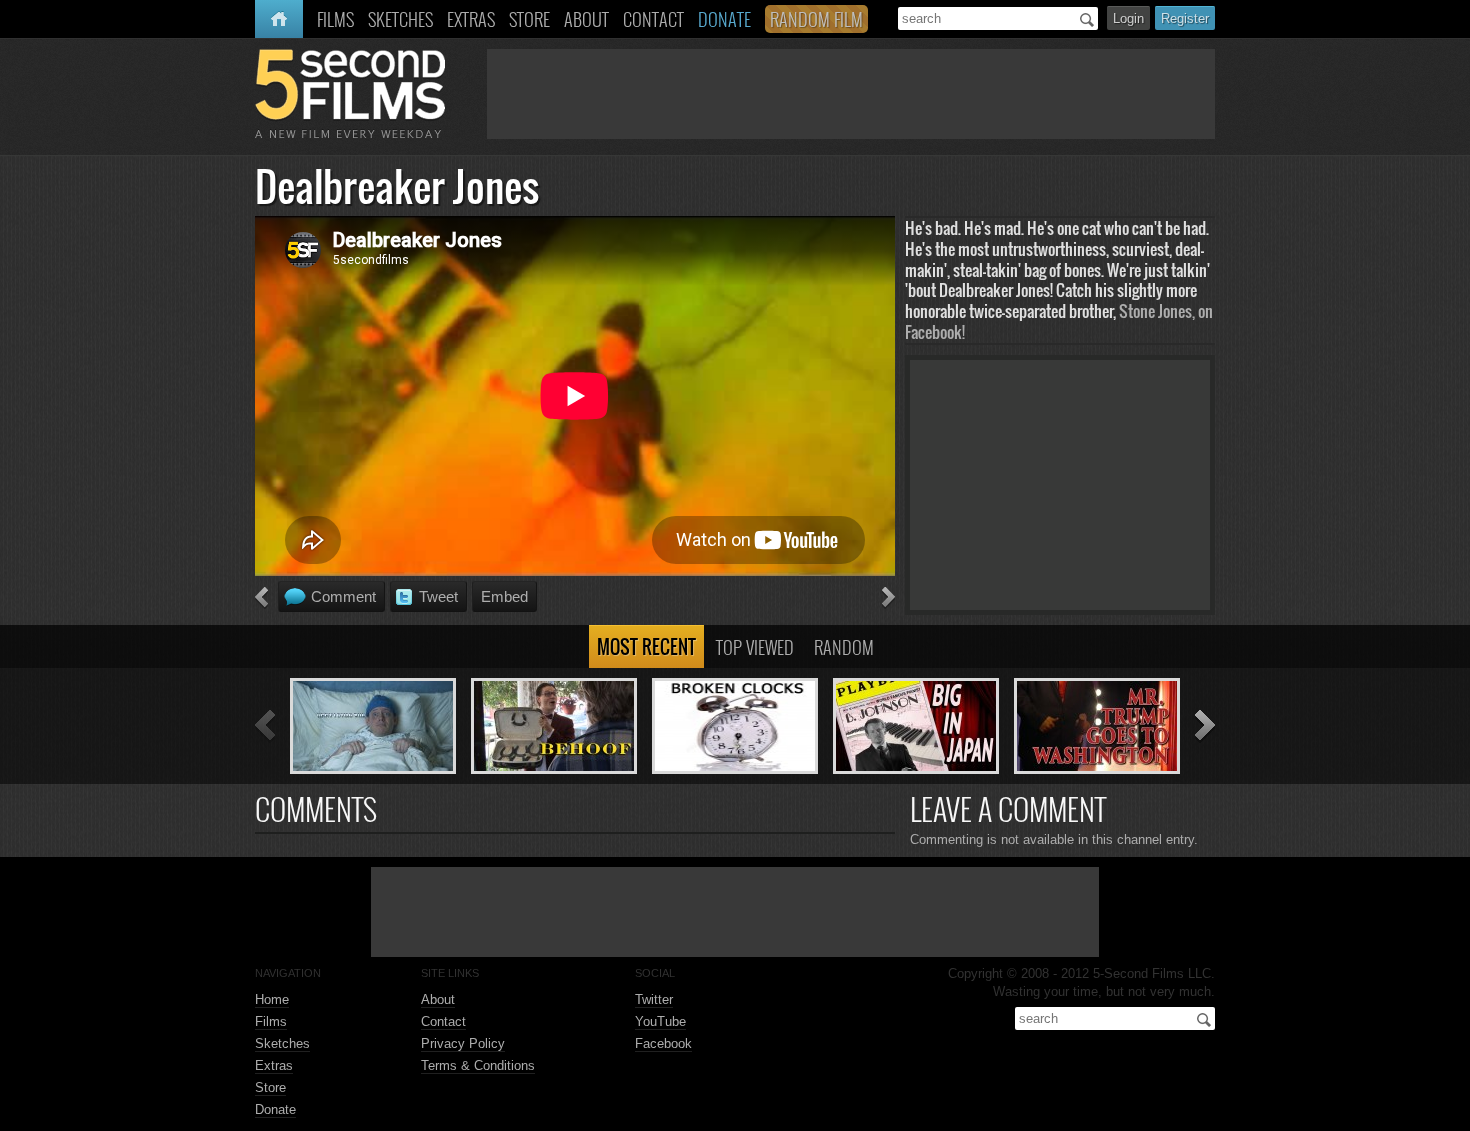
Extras (274, 1065)
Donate (275, 1109)
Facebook (663, 1043)
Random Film (816, 19)
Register (1185, 18)
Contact (443, 1021)
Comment (343, 596)
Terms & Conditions (478, 1065)
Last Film (261, 598)
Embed (504, 596)
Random (844, 647)
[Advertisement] (851, 94)
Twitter (654, 999)
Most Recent (646, 647)
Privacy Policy (463, 1043)
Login (1128, 18)
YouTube (660, 1021)
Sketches (282, 1043)
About (438, 999)
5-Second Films (350, 93)
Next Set (1205, 726)
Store (270, 1087)
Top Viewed (755, 647)
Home (274, 19)
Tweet (438, 596)
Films (271, 1021)
